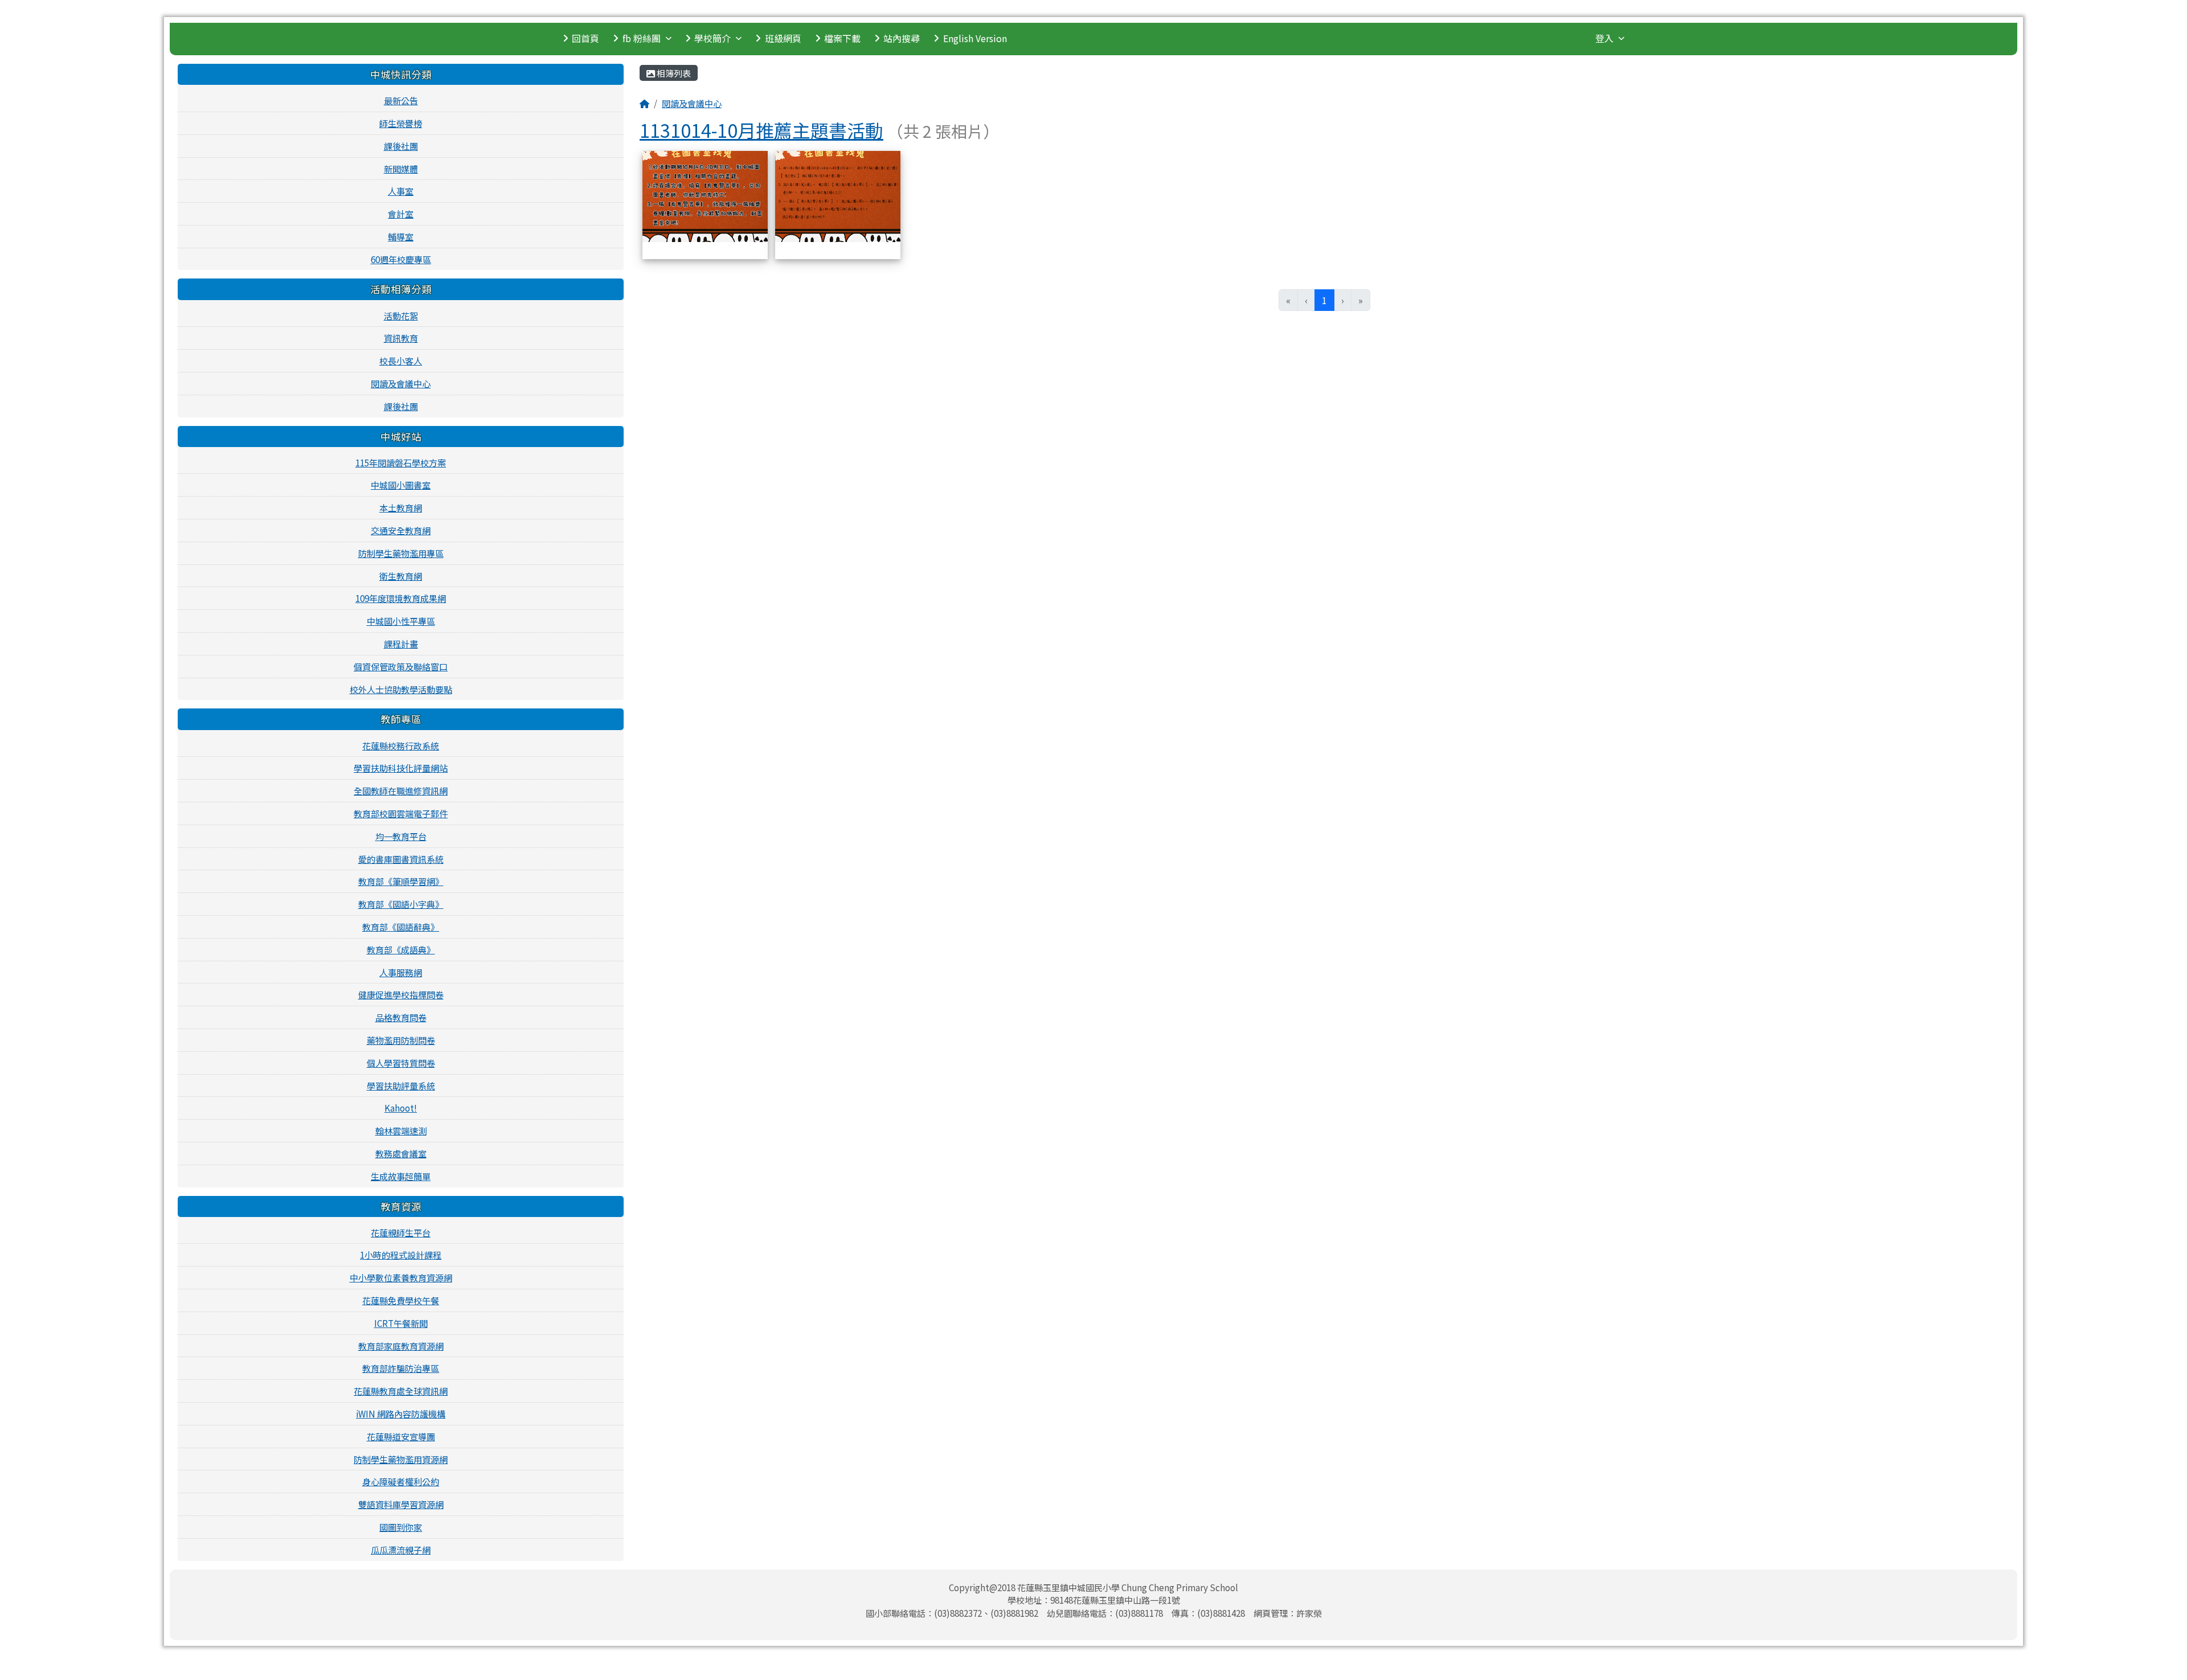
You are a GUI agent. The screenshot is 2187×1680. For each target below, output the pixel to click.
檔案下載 (842, 38)
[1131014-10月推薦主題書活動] (705, 195)
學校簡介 (712, 38)
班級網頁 (783, 38)
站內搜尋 (902, 38)
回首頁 (585, 38)
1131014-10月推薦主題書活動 (761, 130)
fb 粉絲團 (642, 38)
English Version (975, 38)
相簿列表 (673, 73)
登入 (1604, 38)
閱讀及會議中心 (692, 103)
